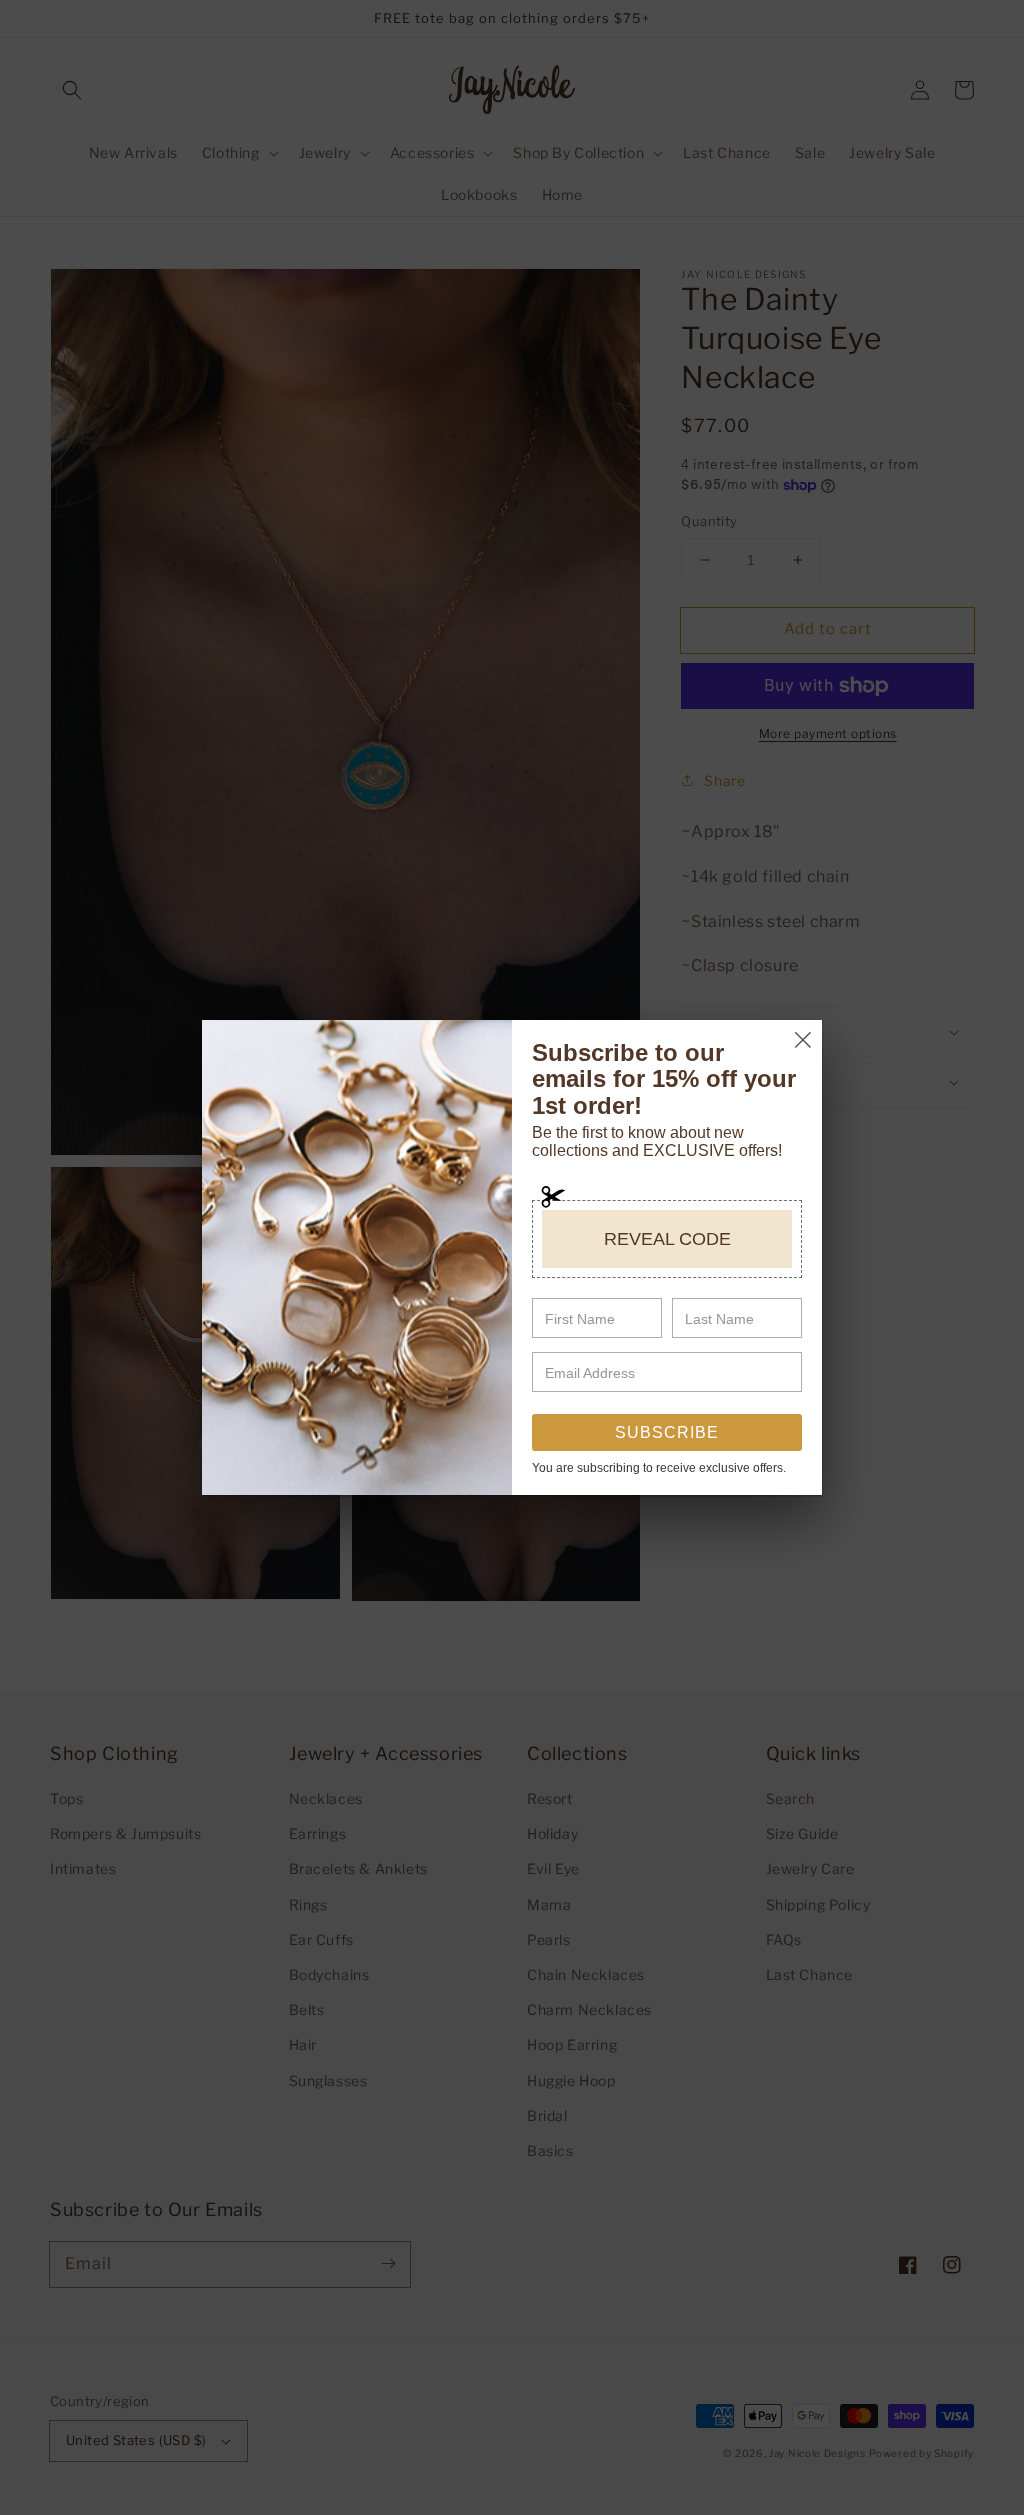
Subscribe (667, 1432)
